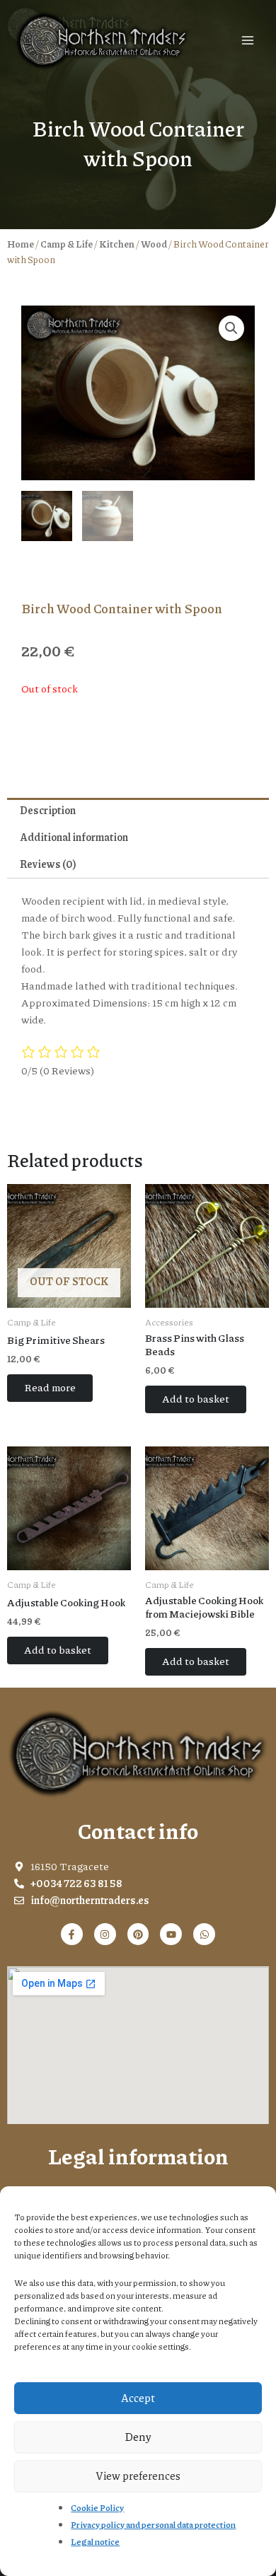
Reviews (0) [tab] (48, 864)
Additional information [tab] (74, 837)
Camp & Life (67, 244)
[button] (231, 328)
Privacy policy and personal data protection (153, 2525)
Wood (154, 244)
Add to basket (196, 1399)
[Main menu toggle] (248, 40)
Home (21, 244)
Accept (138, 2398)
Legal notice (95, 2542)
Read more (50, 1387)
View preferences (138, 2476)
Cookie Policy (97, 2508)
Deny (138, 2437)
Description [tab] (48, 810)
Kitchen (117, 244)
